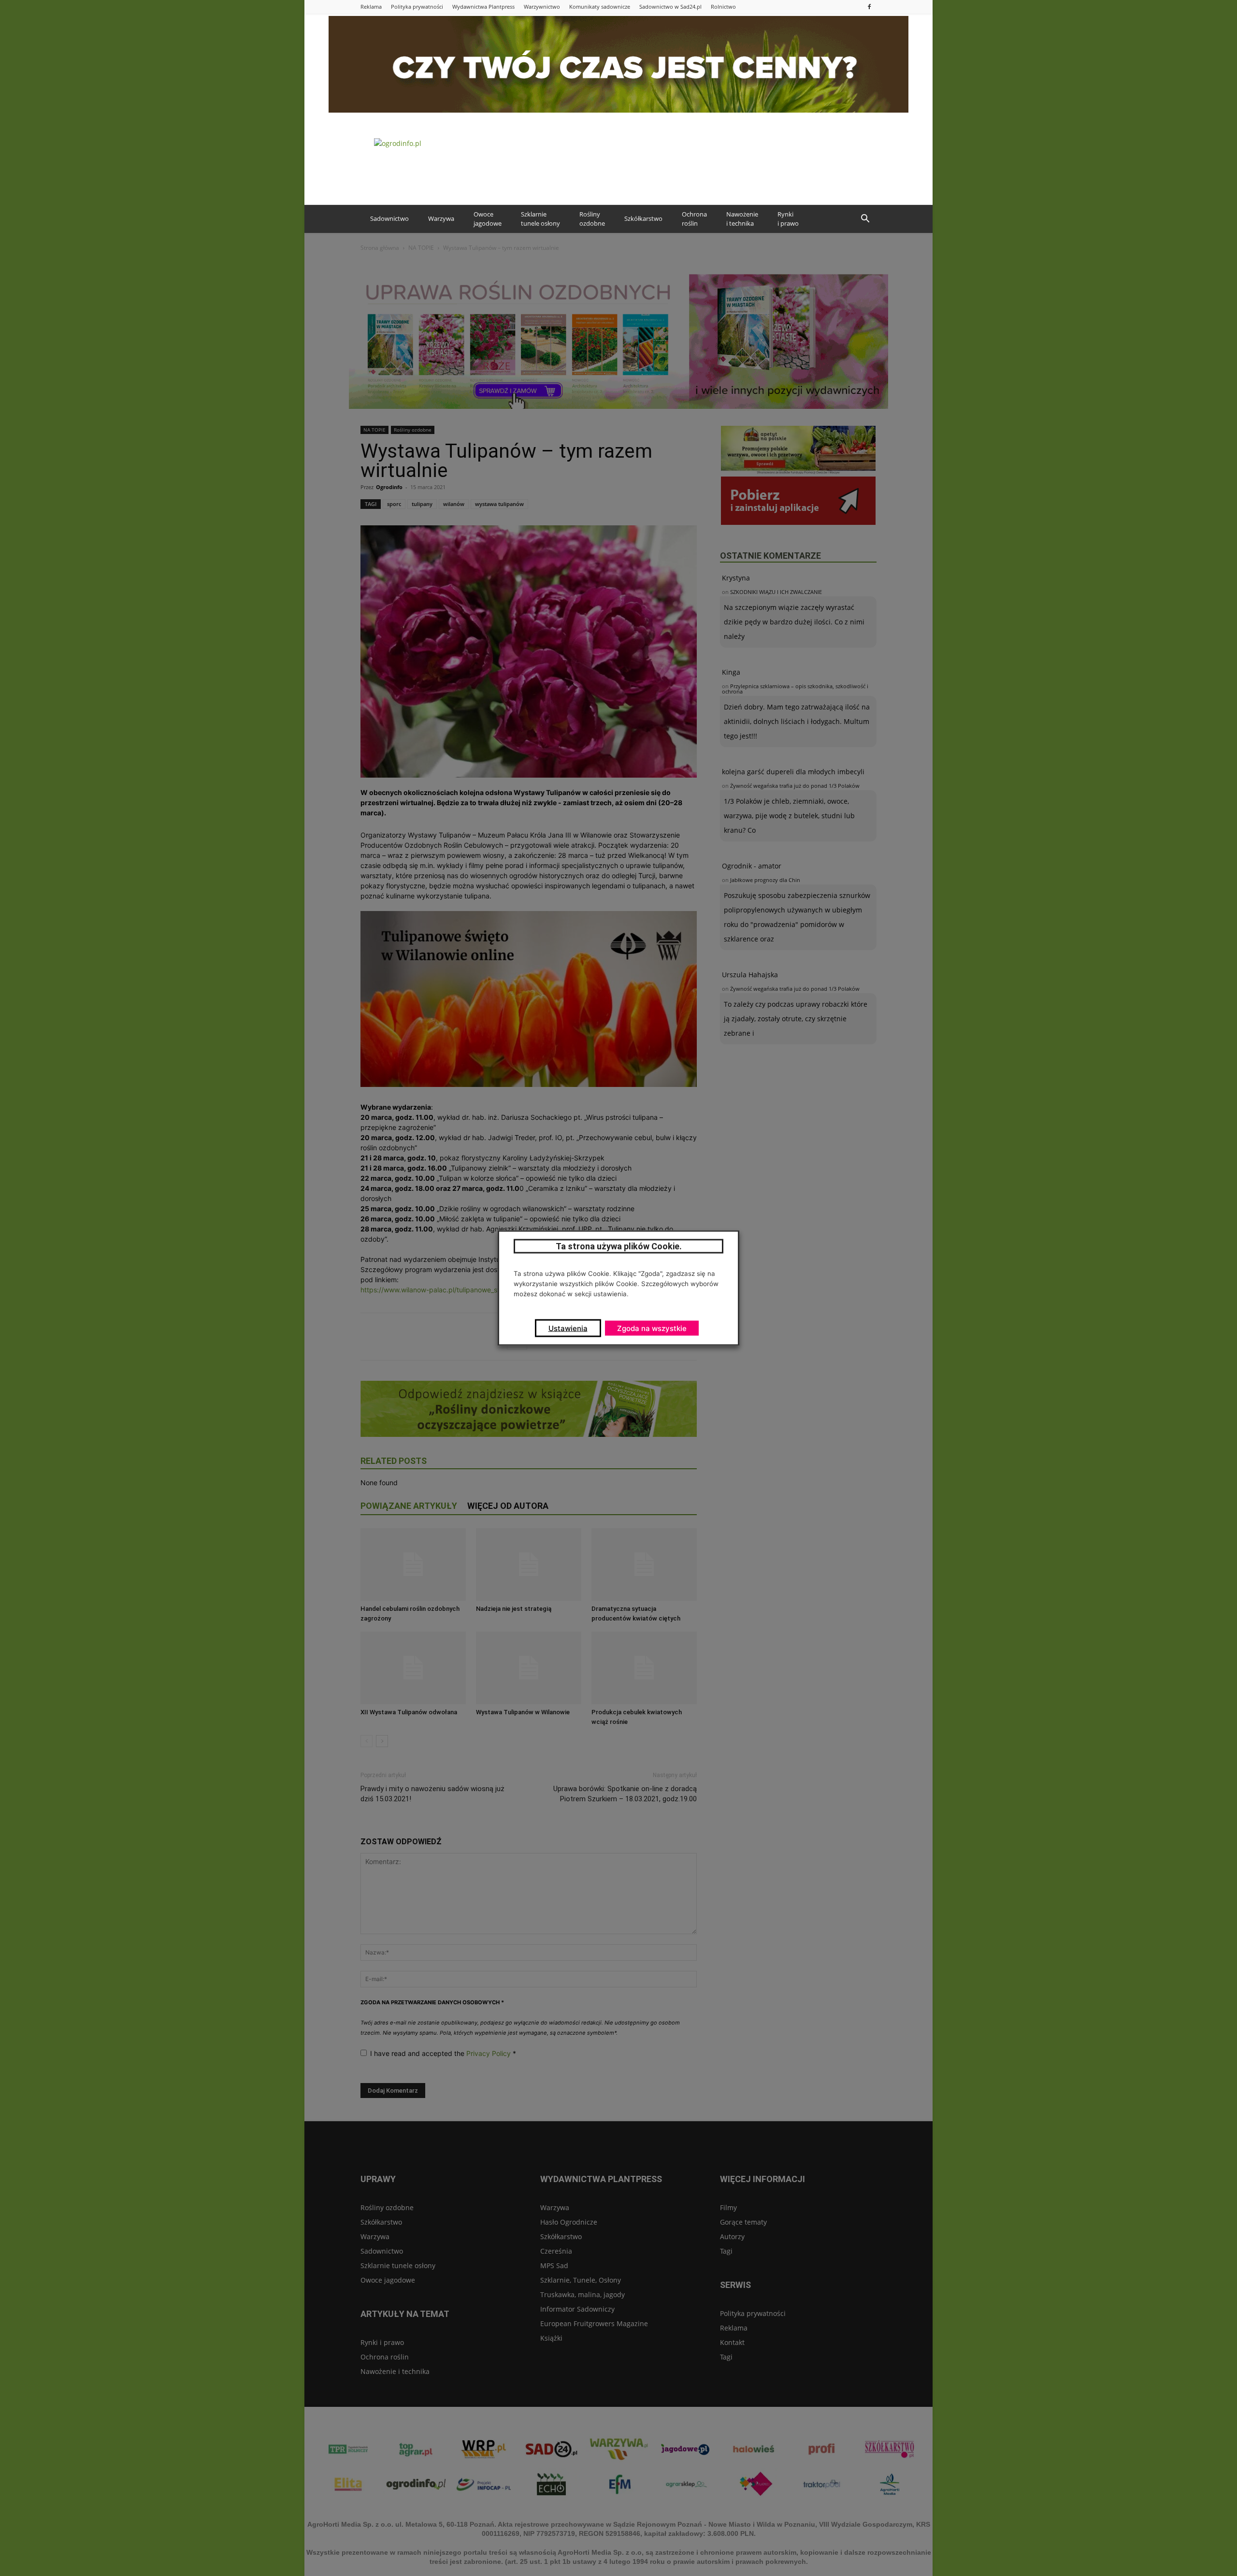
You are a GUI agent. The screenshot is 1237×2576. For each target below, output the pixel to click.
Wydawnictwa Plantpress (483, 7)
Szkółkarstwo (643, 218)
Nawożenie (742, 219)
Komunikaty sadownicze (600, 7)
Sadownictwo (389, 218)
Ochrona (694, 219)
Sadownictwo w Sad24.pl (670, 7)
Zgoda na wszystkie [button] (652, 1328)
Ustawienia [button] (568, 1328)
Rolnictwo (723, 7)
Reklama (371, 7)
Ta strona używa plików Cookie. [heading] (619, 1246)
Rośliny (592, 219)
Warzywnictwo (542, 7)
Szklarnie (540, 219)
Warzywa (441, 218)
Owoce (488, 219)
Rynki (788, 219)
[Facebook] (869, 7)
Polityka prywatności (417, 7)
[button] (865, 219)
